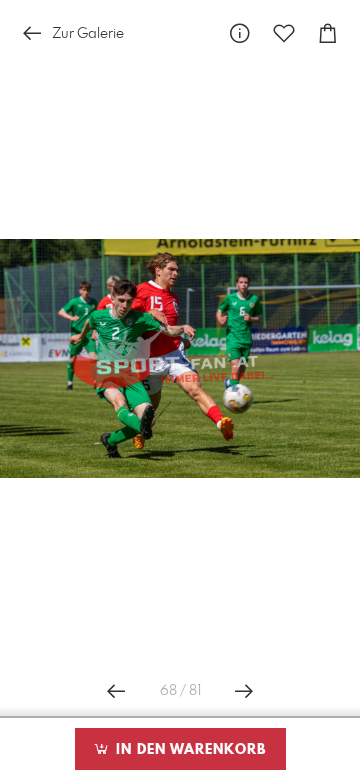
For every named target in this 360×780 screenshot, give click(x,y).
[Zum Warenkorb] (328, 33)
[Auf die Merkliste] (284, 33)
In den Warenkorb (188, 750)
